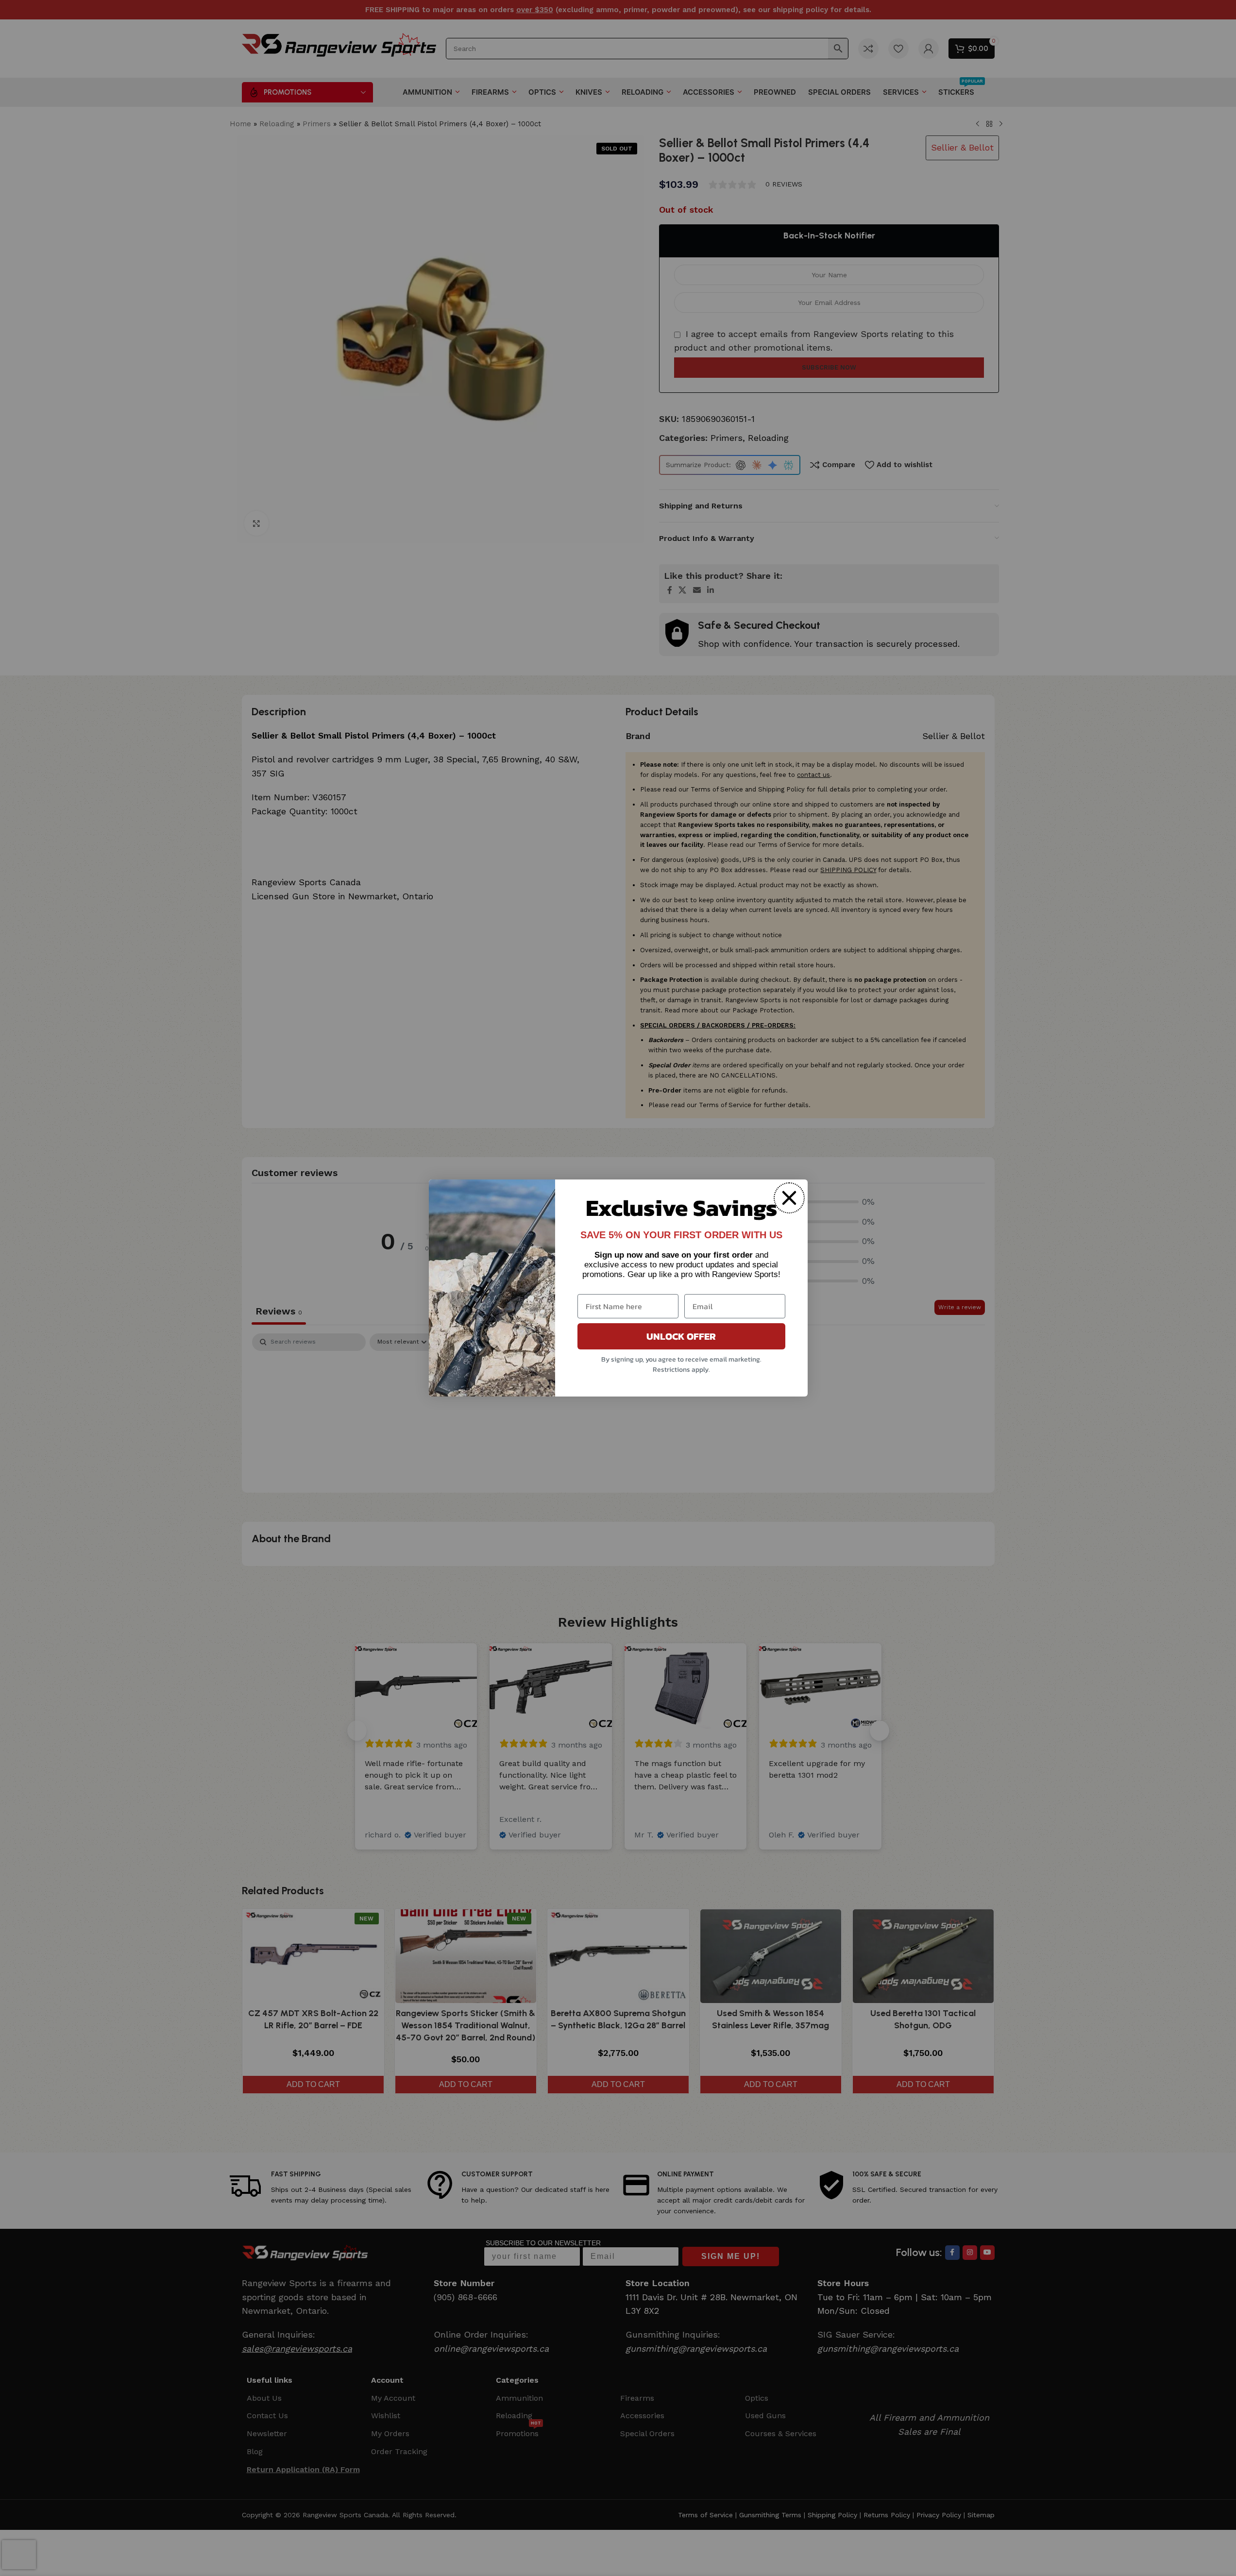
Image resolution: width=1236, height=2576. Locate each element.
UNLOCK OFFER (681, 1336)
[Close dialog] (789, 1198)
